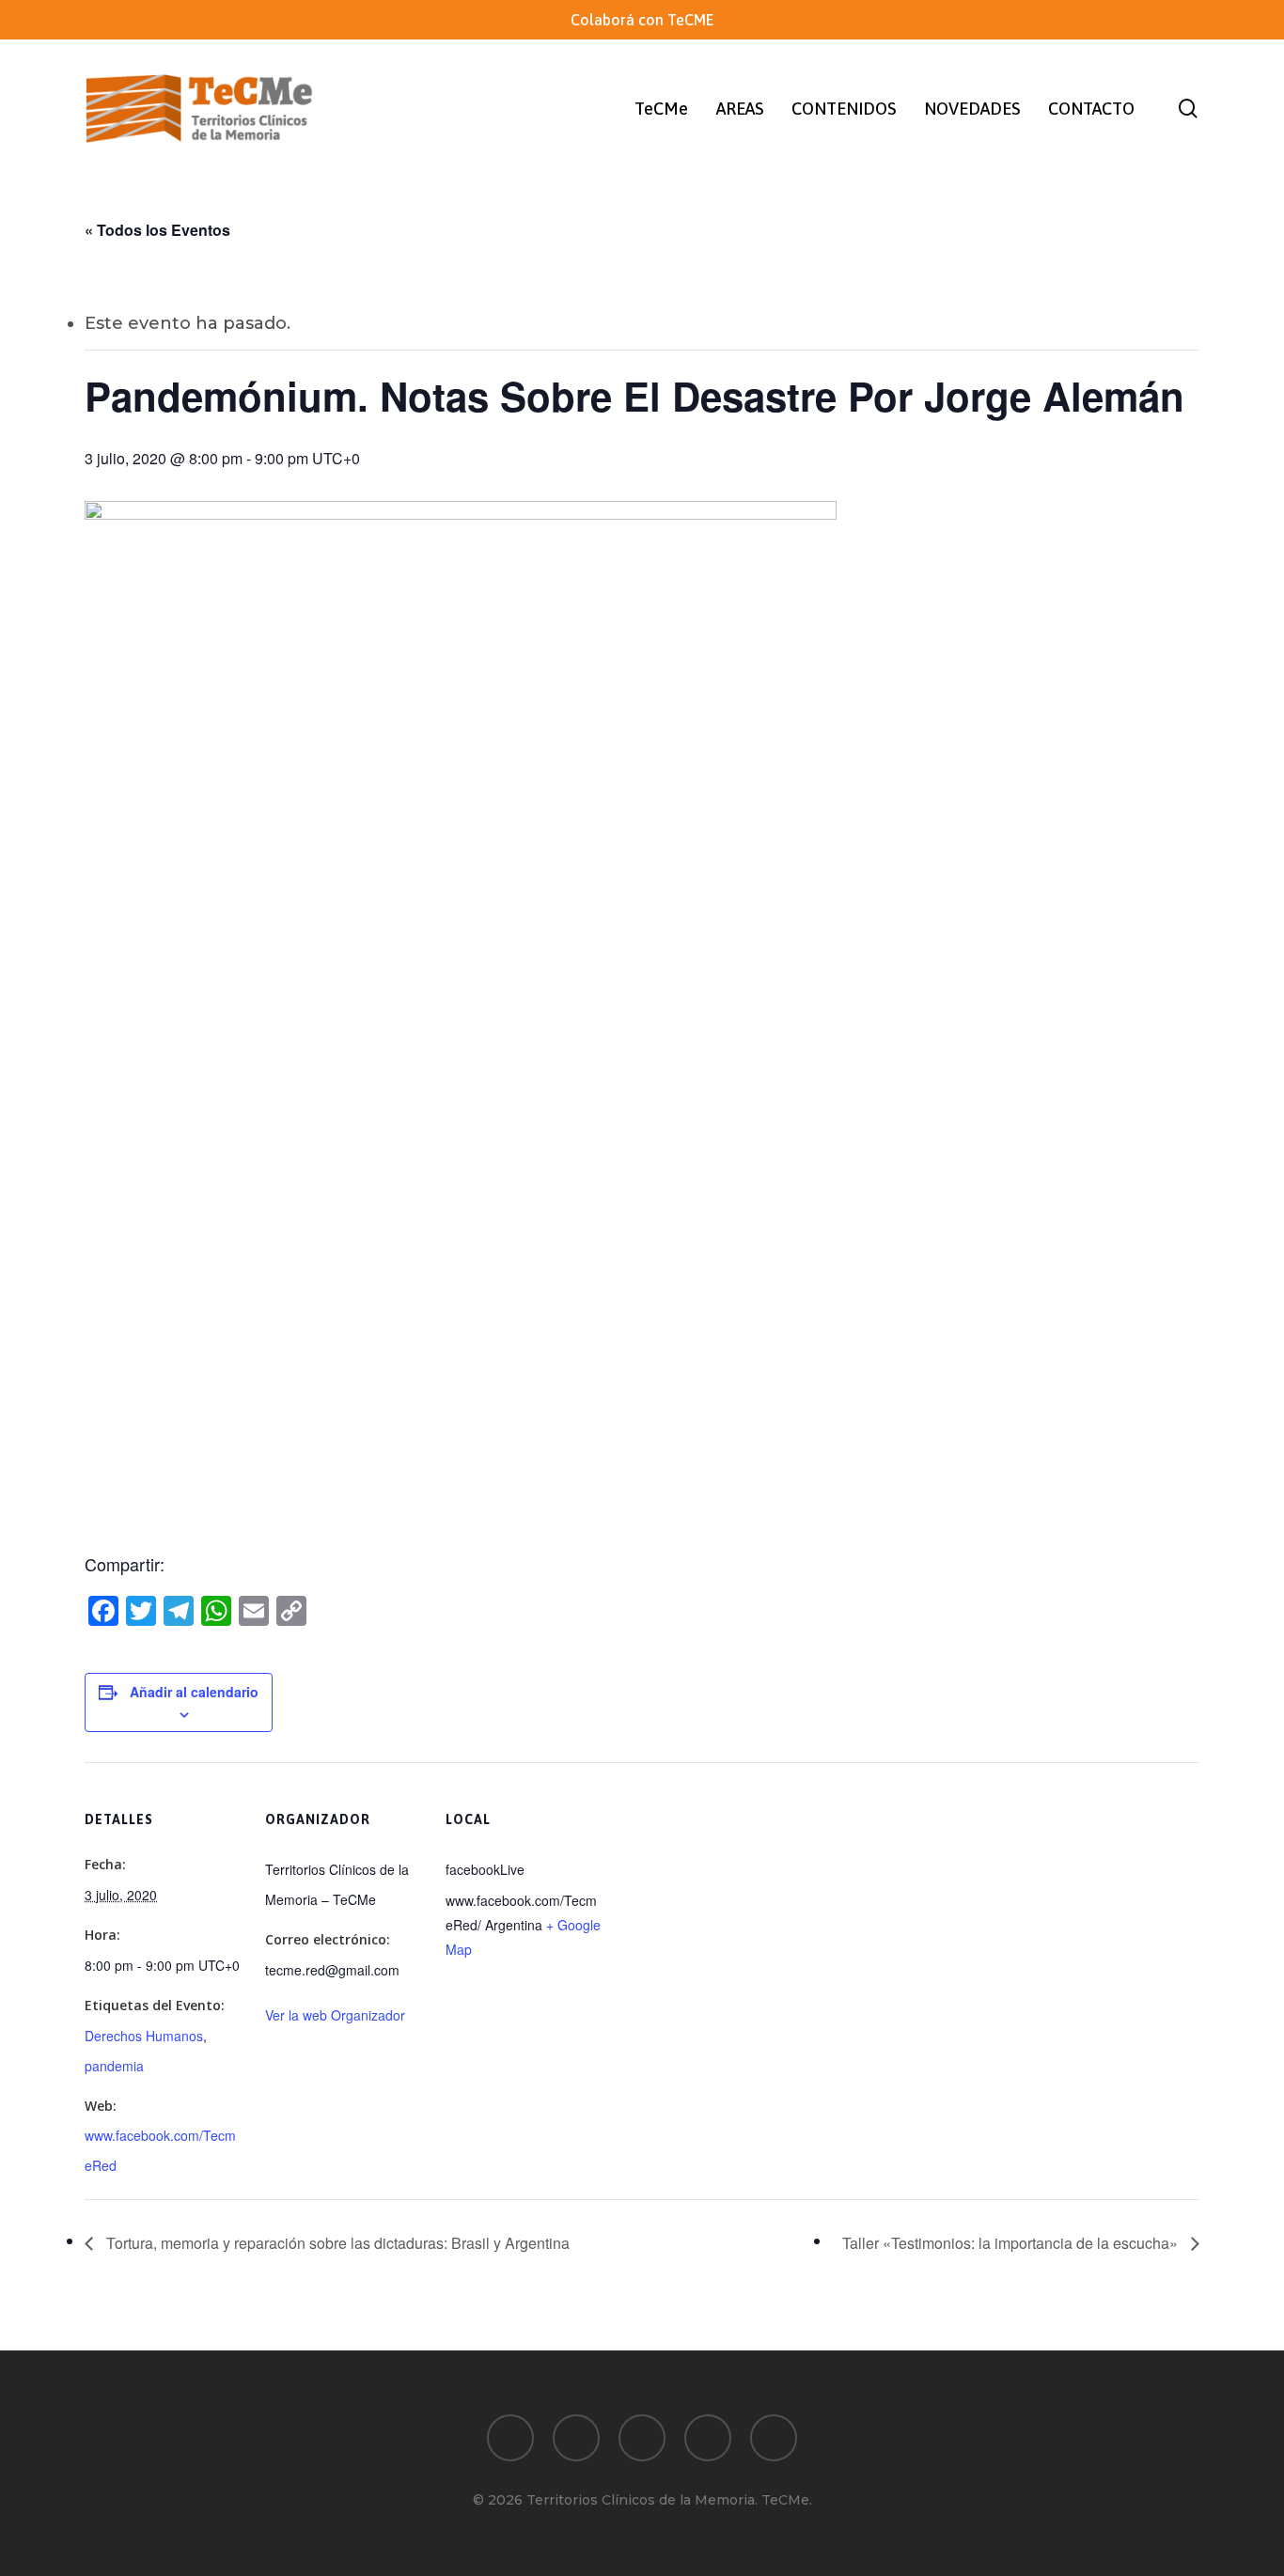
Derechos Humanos (144, 2036)
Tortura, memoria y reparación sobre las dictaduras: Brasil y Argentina (336, 2243)
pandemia (114, 2066)
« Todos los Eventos (157, 230)
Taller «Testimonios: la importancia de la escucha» (1012, 2243)
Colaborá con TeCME (642, 20)
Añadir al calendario (194, 1692)
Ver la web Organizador (335, 2015)
